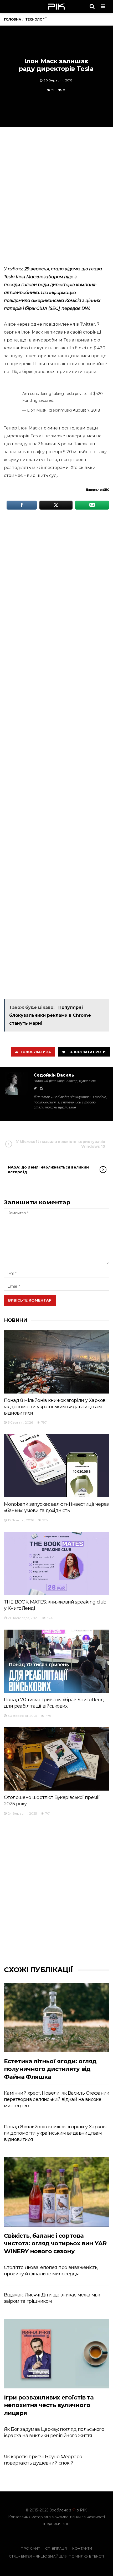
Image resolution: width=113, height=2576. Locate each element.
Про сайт (30, 2548)
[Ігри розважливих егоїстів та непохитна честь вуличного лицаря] (56, 2354)
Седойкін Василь (54, 1075)
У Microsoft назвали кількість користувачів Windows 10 (61, 1144)
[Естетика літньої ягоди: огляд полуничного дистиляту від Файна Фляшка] (56, 2018)
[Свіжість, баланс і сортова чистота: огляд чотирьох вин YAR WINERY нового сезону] (56, 2192)
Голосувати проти (87, 1052)
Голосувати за (36, 1052)
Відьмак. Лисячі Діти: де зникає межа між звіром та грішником (52, 2298)
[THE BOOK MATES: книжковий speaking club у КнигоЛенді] (56, 1563)
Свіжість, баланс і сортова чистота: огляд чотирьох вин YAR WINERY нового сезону (55, 2243)
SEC (106, 490)
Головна (12, 19)
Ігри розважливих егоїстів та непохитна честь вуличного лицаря (49, 2405)
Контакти (82, 2548)
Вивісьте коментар (30, 1300)
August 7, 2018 (86, 410)
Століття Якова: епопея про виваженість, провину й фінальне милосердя (51, 2271)
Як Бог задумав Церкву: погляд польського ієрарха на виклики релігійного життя (54, 2432)
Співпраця (56, 2548)
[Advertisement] (56, 195)
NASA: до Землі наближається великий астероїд (48, 1170)
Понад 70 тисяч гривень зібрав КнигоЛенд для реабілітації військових (54, 1703)
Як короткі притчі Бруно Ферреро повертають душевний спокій (43, 2460)
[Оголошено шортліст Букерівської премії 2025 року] (56, 1759)
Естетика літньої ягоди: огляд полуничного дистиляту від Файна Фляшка (50, 2069)
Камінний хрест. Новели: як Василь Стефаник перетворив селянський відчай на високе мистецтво (56, 2099)
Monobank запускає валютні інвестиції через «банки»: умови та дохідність (56, 1507)
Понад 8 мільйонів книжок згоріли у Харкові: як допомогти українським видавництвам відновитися (56, 1407)
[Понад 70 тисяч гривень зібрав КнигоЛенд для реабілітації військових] (56, 1661)
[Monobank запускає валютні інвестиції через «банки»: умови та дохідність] (56, 1466)
